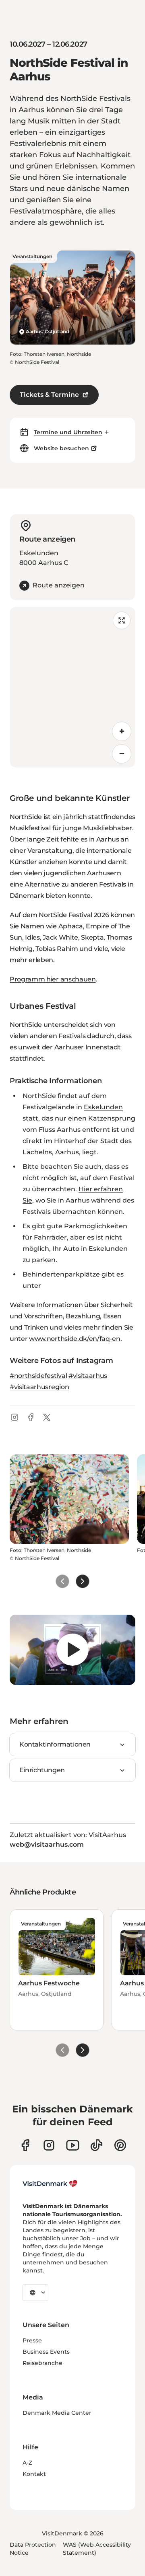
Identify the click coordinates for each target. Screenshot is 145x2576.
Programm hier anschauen (53, 979)
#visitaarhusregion (39, 1387)
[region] (72, 687)
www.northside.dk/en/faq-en (75, 1339)
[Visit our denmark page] (25, 2145)
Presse (32, 2340)
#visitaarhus (88, 1376)
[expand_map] (122, 620)
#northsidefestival (38, 1376)
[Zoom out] (122, 754)
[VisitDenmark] (50, 2184)
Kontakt (34, 2474)
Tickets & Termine (49, 395)
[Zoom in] (122, 731)
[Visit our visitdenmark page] (73, 2145)
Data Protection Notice (33, 2549)
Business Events (46, 2352)
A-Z (27, 2463)
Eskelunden (103, 1107)
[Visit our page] (49, 2145)
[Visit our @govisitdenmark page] (96, 2145)
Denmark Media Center (57, 2413)
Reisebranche (42, 2363)
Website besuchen (61, 448)
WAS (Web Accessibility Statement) (97, 2549)
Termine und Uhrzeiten (68, 432)
